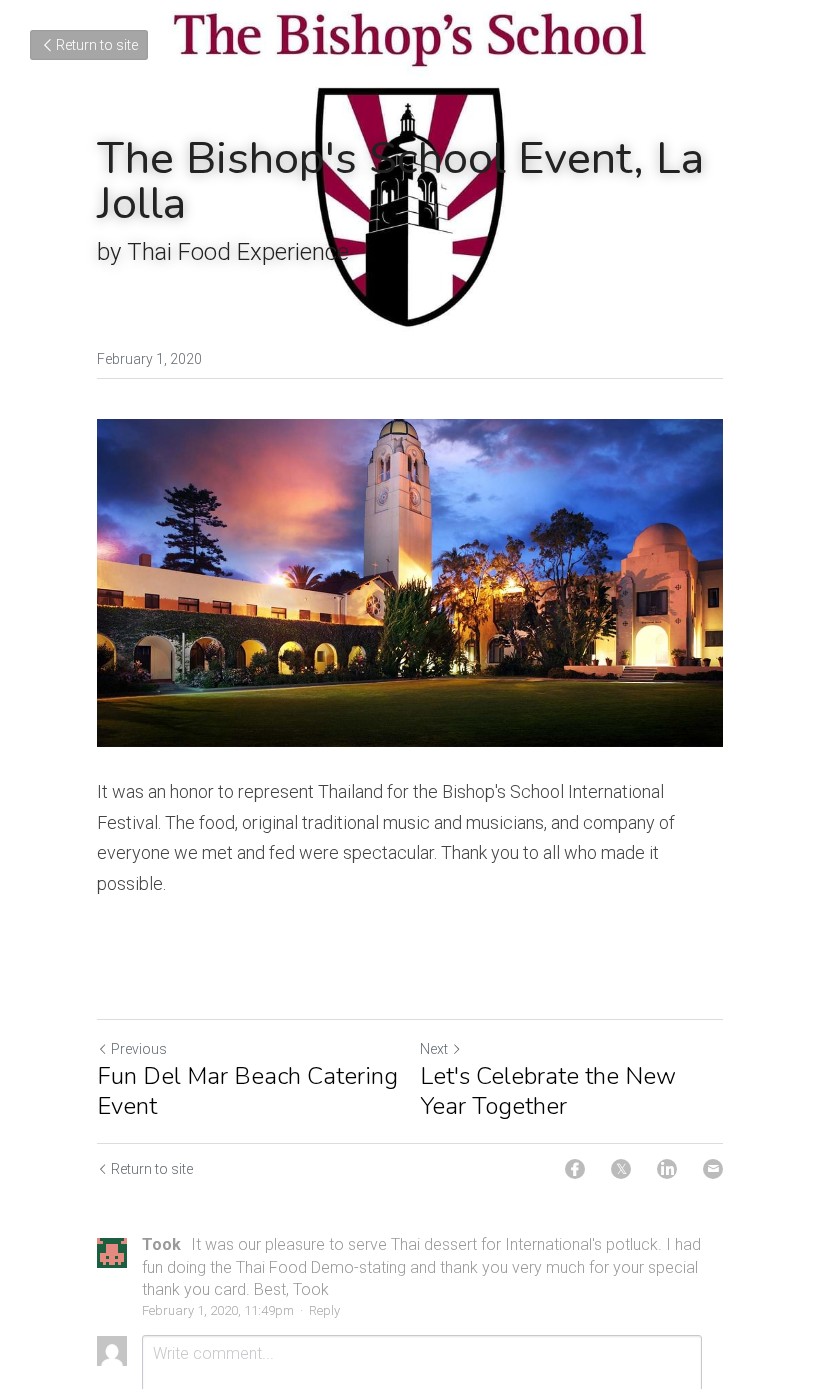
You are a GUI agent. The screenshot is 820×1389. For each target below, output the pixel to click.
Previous (139, 1049)
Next (434, 1049)
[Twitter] (621, 1169)
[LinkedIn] (667, 1169)
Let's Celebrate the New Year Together (548, 1091)
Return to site (97, 45)
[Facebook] (575, 1169)
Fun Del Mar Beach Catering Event (247, 1091)
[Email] (713, 1169)
